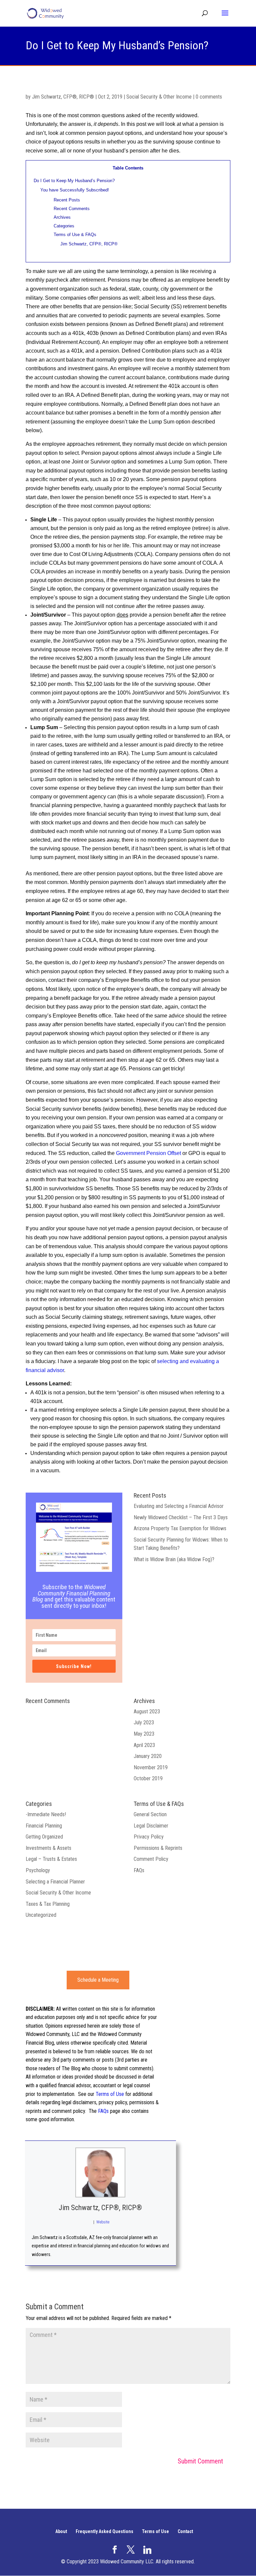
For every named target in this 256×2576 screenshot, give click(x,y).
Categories (64, 226)
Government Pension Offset (148, 1153)
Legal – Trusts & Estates (51, 1859)
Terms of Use (110, 2094)
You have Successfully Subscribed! (75, 190)
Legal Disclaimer (151, 1826)
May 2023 (144, 1734)
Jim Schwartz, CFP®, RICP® (63, 97)
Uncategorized (41, 1915)
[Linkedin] (147, 2550)
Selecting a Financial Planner (55, 1882)
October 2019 (148, 1778)
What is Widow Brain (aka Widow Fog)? (174, 1559)
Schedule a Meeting (98, 1980)
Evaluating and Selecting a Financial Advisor (179, 1506)
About (61, 2531)
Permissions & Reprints (158, 1848)
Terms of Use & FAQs (75, 235)
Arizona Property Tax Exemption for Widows (180, 1528)
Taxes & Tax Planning (48, 1904)
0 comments (209, 97)
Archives (62, 217)
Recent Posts (67, 200)
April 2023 (144, 1745)
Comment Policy (151, 1859)
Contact (185, 2531)
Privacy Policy (149, 1837)
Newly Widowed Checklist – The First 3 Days (181, 1517)
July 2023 (144, 1722)
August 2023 (147, 1712)
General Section (150, 1814)
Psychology (38, 1870)
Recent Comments (72, 209)
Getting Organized (44, 1837)
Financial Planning (44, 1826)
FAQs (139, 1870)
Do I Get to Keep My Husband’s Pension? (74, 181)
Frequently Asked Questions (104, 2531)
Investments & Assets (48, 1848)
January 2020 (148, 1756)
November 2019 (151, 1767)
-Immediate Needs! (46, 1814)
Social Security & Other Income (159, 97)
